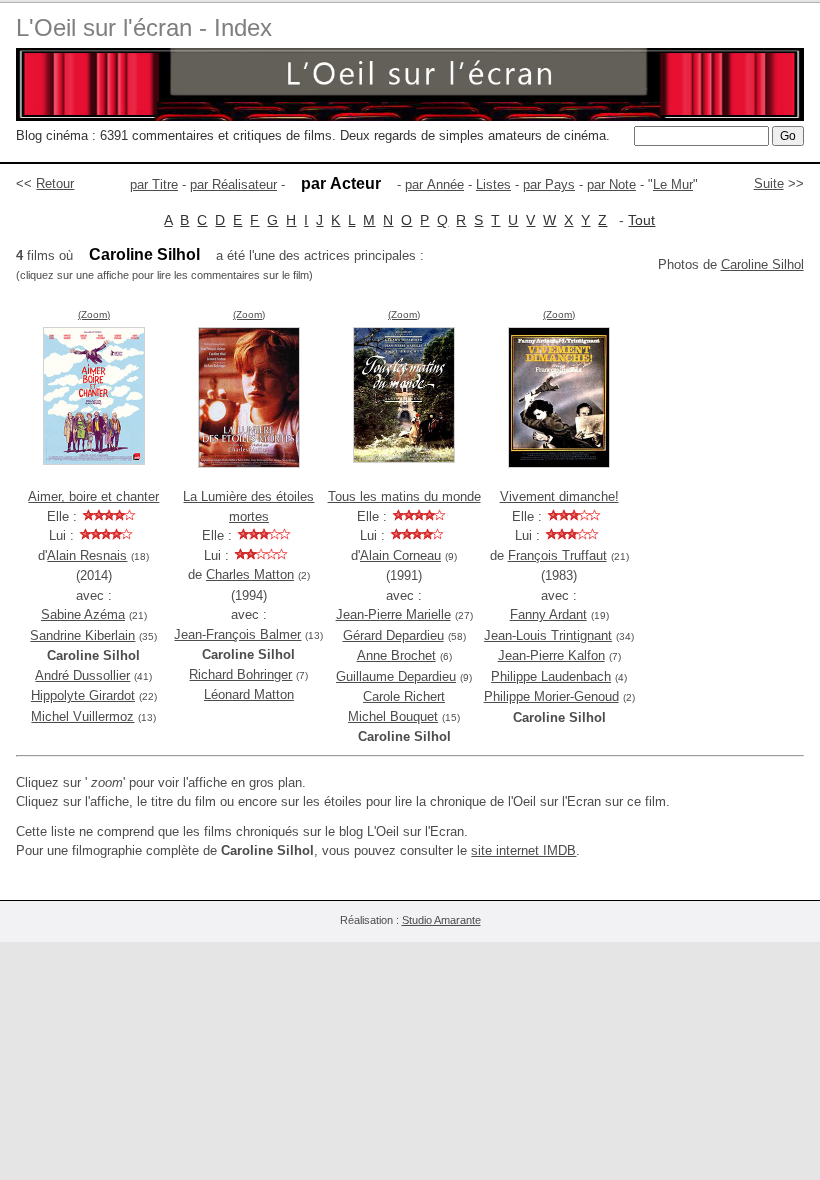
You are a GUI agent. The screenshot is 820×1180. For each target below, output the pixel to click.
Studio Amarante (441, 920)
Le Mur (673, 184)
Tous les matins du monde (404, 496)
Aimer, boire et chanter (93, 496)
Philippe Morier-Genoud (551, 696)
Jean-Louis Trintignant (548, 635)
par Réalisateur (233, 184)
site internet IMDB (523, 850)
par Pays (549, 184)
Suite (769, 183)
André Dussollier (82, 675)
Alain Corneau (400, 555)
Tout (641, 220)
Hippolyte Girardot (83, 695)
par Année (434, 184)
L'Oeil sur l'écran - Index (144, 27)
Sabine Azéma (83, 614)
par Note (611, 184)
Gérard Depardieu (393, 635)
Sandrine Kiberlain (82, 635)
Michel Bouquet (393, 716)
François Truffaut (557, 555)
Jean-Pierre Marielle (393, 614)
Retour (55, 183)
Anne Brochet (396, 655)
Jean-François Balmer (237, 634)
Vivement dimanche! (559, 496)
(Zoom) (94, 314)
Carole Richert (404, 696)
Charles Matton (250, 574)
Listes (493, 184)
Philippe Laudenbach (551, 676)
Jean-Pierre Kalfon (551, 655)
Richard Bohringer (240, 674)
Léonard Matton (249, 694)
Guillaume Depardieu (396, 676)
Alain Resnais (87, 555)
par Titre (154, 184)
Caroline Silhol (762, 264)
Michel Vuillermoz (82, 716)
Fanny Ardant (548, 614)
